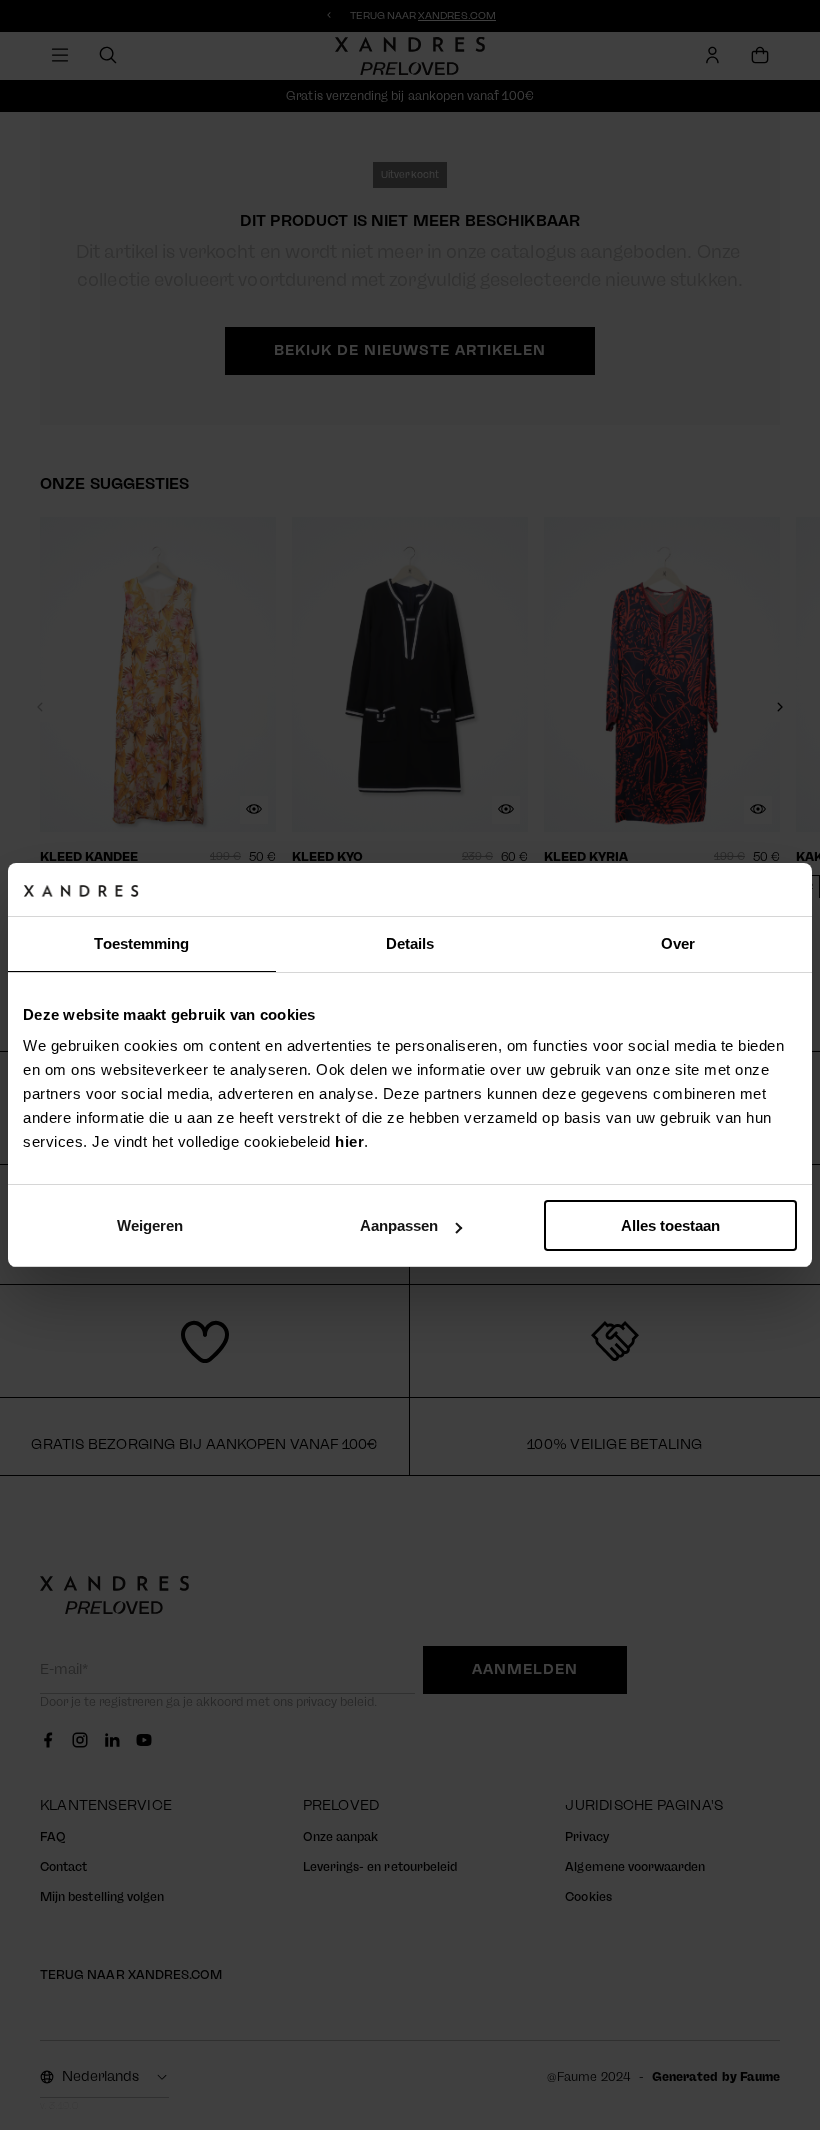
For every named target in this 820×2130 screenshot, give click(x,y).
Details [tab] (410, 943)
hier (349, 1141)
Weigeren (150, 1225)
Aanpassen (399, 1225)
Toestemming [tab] (141, 943)
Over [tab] (678, 943)
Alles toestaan (670, 1225)
